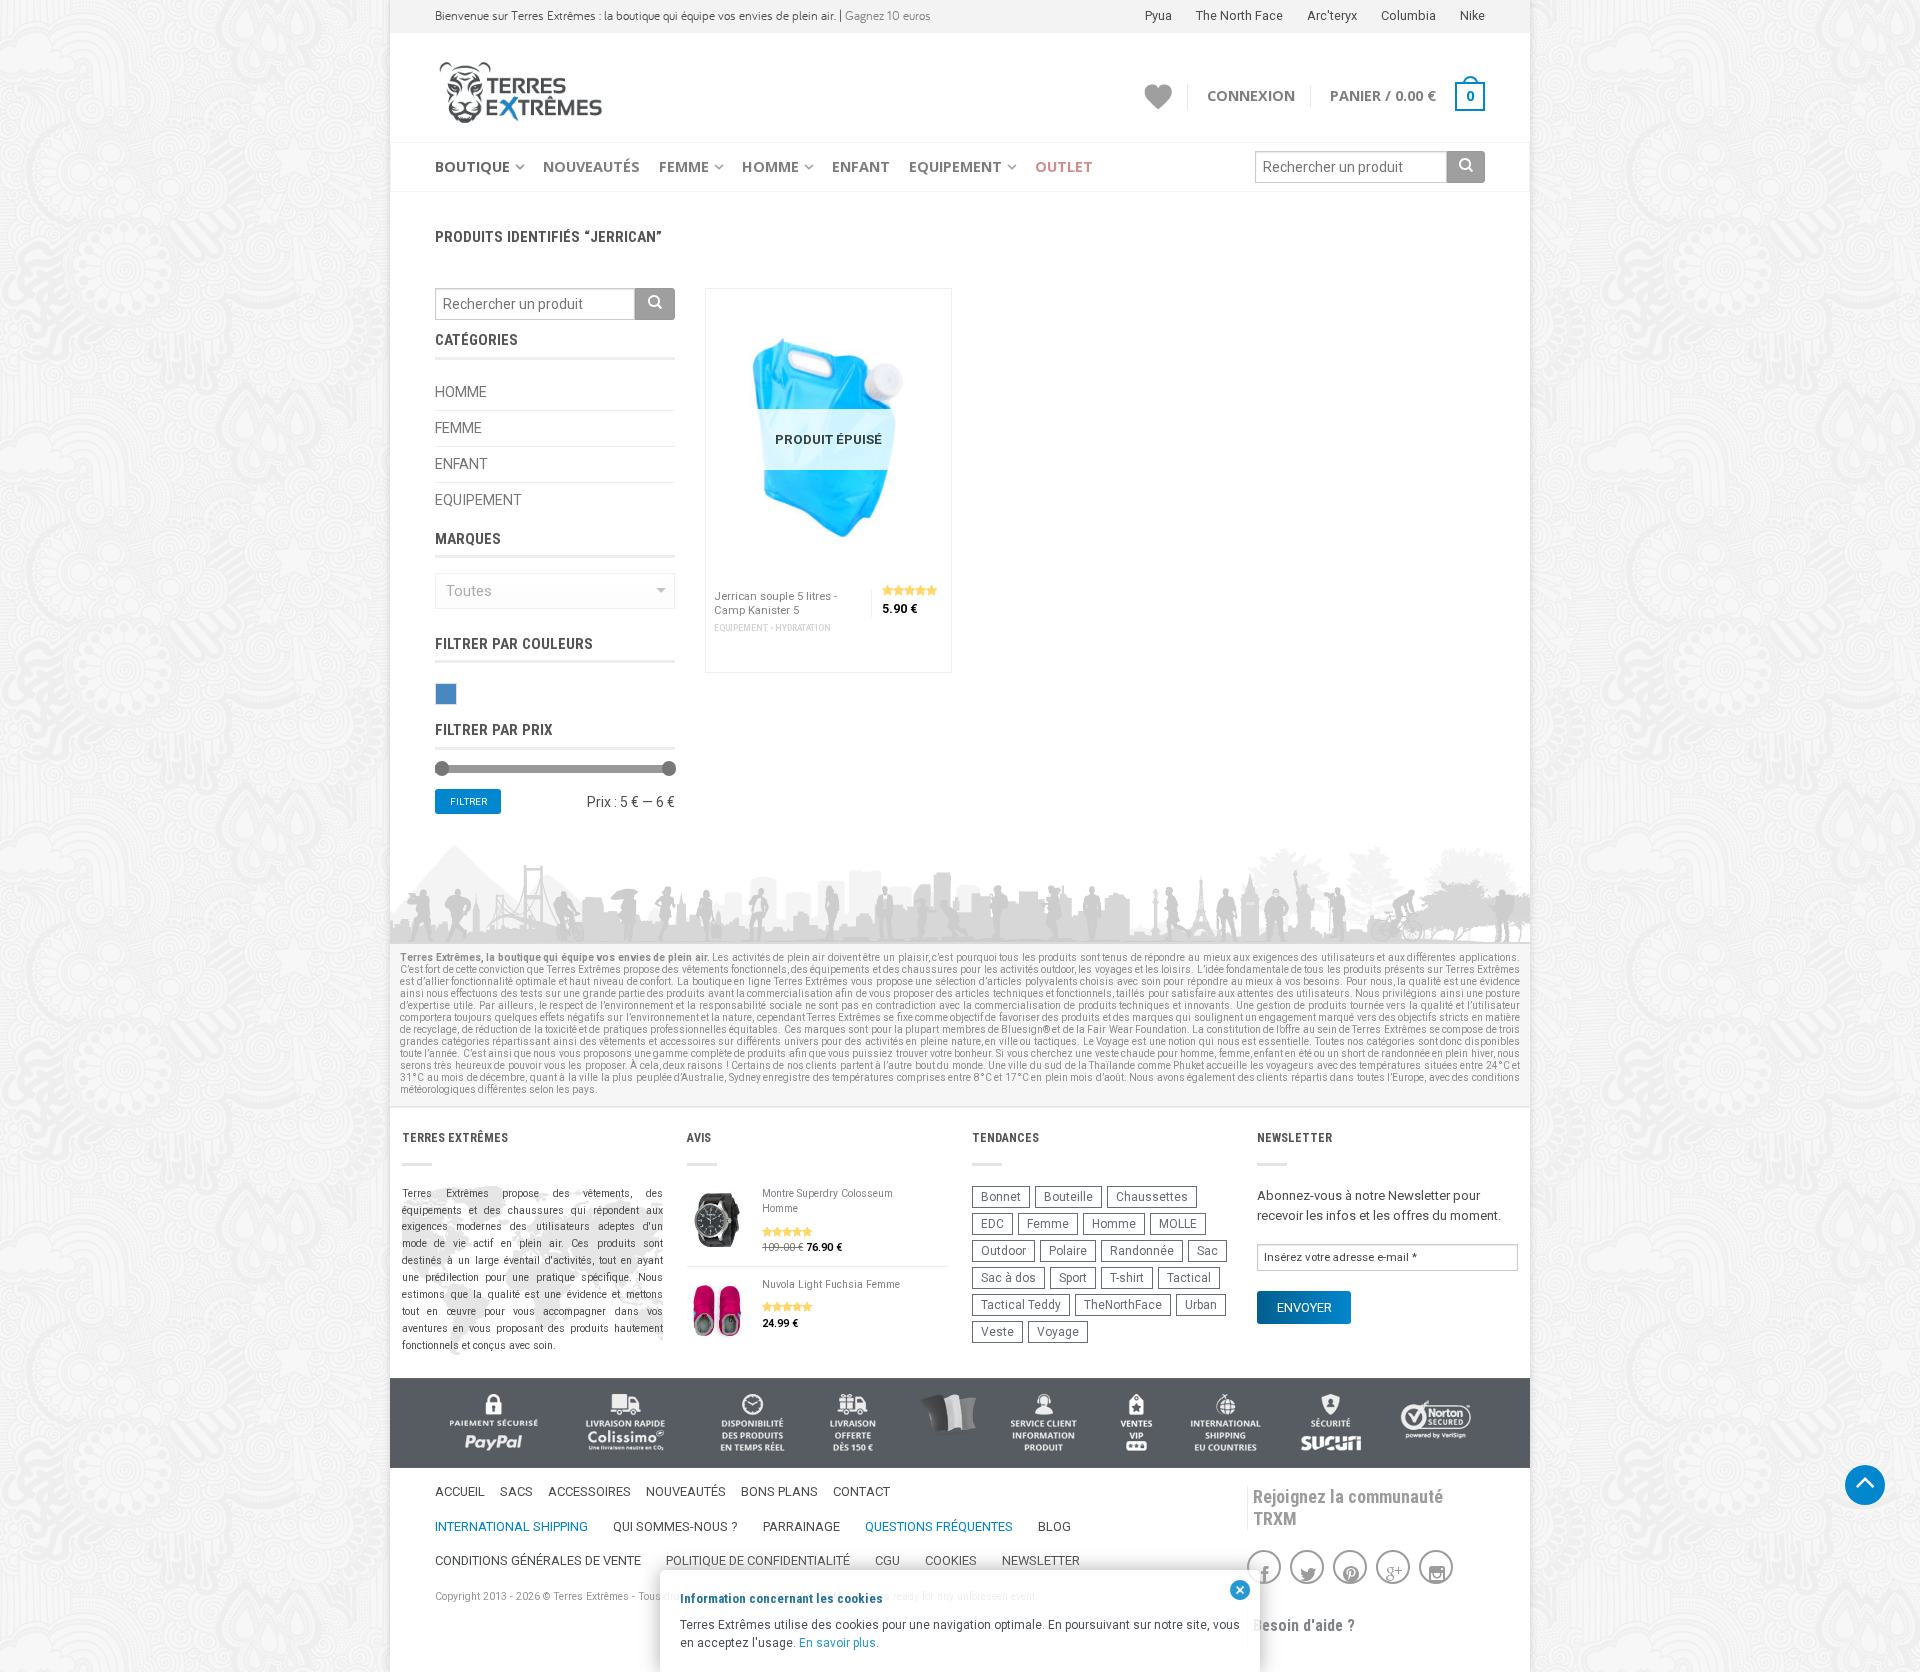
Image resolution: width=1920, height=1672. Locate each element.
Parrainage (801, 1526)
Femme (684, 166)
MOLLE (1178, 1224)
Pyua (1158, 15)
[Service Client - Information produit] (1043, 1422)
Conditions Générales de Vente (538, 1560)
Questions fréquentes (939, 1526)
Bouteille (1068, 1197)
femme (1234, 1053)
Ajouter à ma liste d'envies (927, 313)
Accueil (460, 1491)
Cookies (951, 1560)
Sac (1207, 1251)
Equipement (955, 166)
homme (1197, 1053)
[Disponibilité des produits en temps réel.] (752, 1422)
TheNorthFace (1123, 1305)
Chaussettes (1152, 1197)
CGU (887, 1560)
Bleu (456, 693)
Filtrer (468, 801)
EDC (992, 1224)
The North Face (1239, 15)
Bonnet (1001, 1197)
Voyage (1058, 1332)
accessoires (688, 1041)
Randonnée (1142, 1251)
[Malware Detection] (1330, 1422)
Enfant (861, 166)
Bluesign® (1025, 1029)
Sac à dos (1008, 1278)
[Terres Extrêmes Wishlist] (1158, 97)
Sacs (516, 1491)
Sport (1073, 1278)
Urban (1201, 1305)
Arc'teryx (1332, 15)
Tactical (1189, 1278)
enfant (1268, 1053)
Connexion (1251, 95)
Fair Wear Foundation (1137, 1029)
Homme (770, 166)
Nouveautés (591, 166)
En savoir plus (837, 1643)
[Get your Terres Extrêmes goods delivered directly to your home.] (1225, 1422)
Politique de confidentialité (758, 1560)
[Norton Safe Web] (1436, 1419)
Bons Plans (779, 1491)
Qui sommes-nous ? (675, 1526)
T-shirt (1127, 1278)
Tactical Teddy (1021, 1305)
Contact (861, 1491)
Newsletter (1041, 1560)
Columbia (1408, 15)
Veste (997, 1332)
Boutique (472, 166)
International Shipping (511, 1526)
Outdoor (1003, 1251)
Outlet (1064, 166)
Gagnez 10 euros (888, 15)
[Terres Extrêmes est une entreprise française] (948, 1415)
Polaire (1068, 1251)
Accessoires (589, 1491)
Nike (1472, 15)
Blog (1054, 1526)
